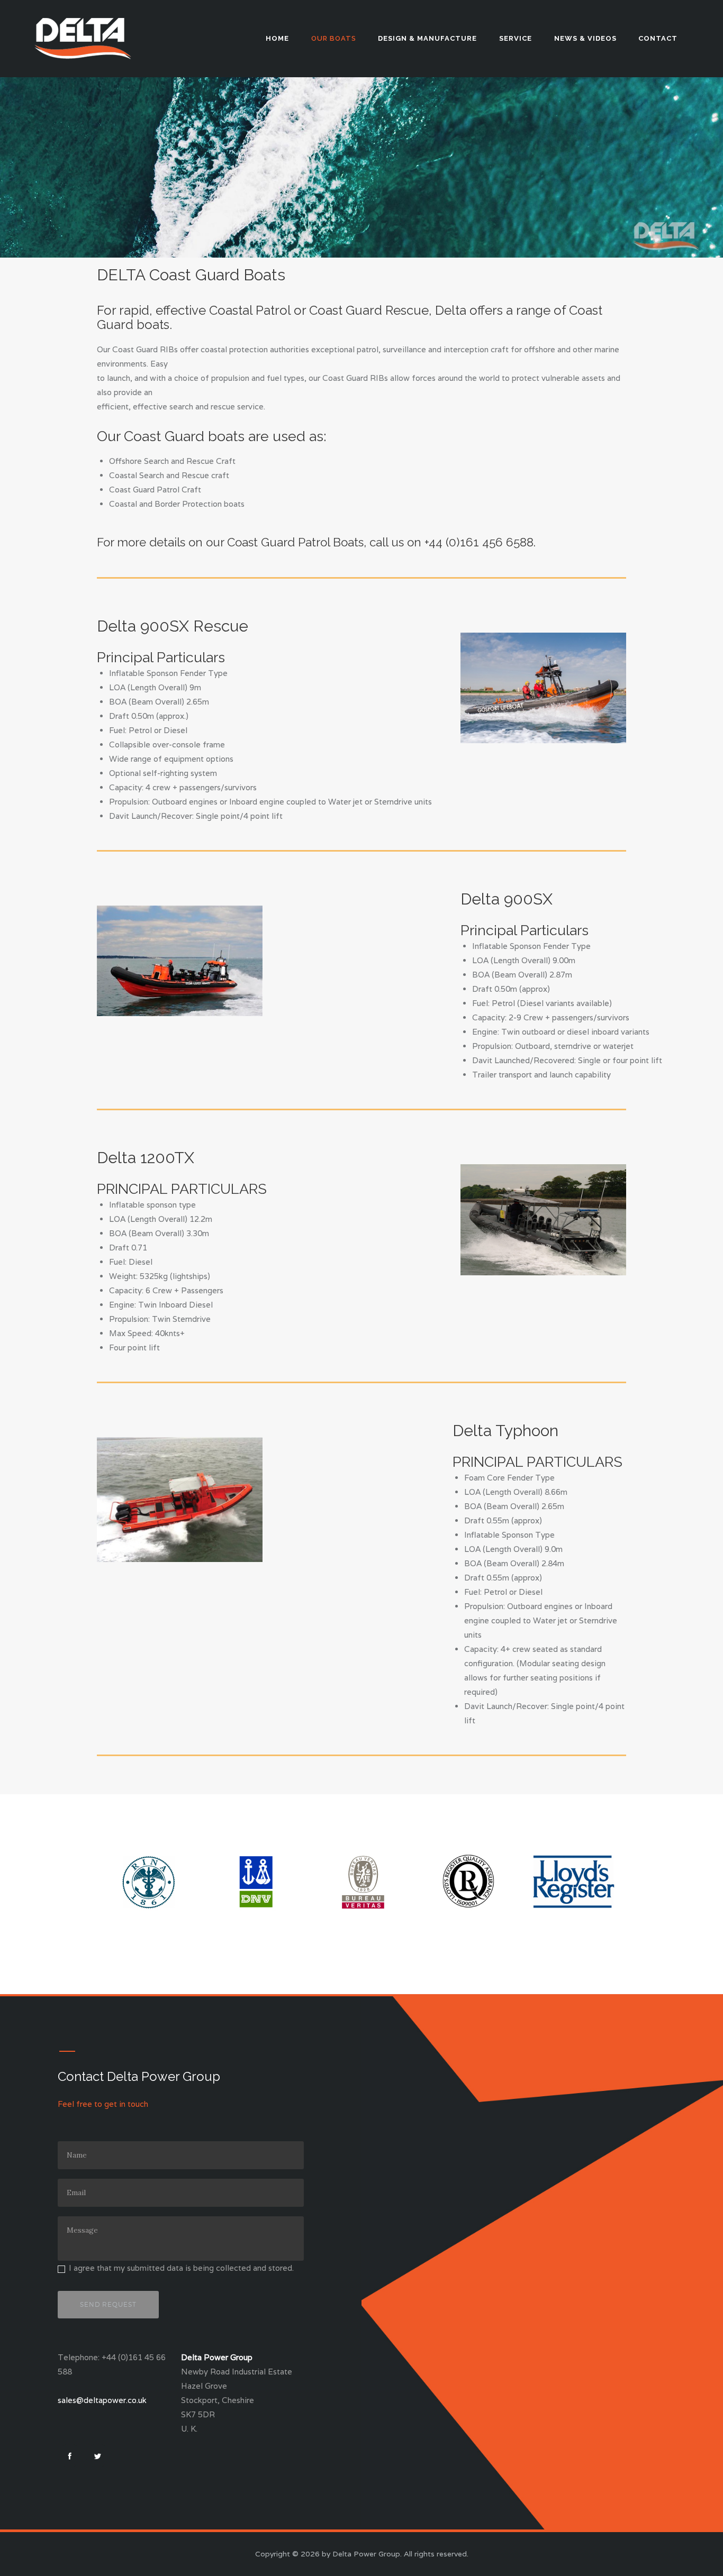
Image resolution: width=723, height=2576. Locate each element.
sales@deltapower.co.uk (102, 2400)
